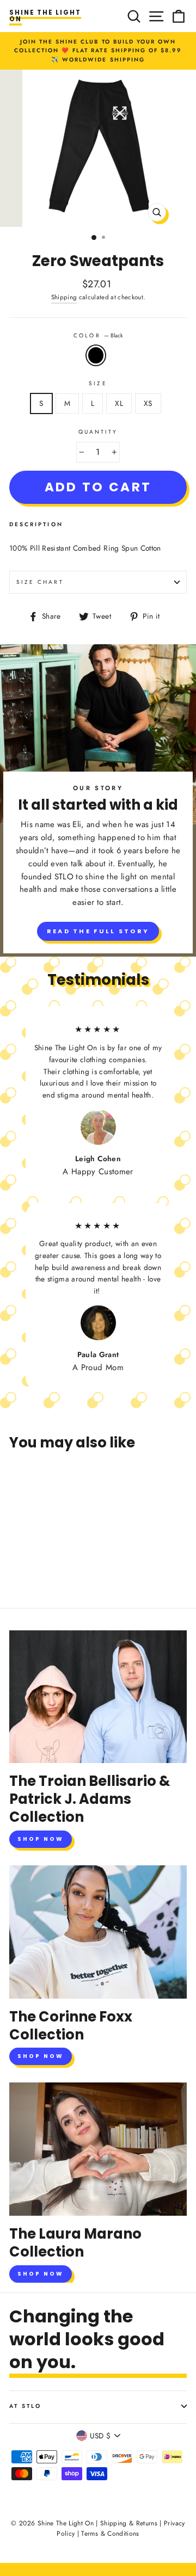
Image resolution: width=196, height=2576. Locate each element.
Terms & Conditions (110, 2534)
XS (148, 403)
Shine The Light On (45, 16)
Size (98, 383)
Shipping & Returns (129, 2523)
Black (96, 355)
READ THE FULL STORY (98, 931)
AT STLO (25, 2406)
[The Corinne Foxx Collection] (98, 1932)
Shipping (64, 297)
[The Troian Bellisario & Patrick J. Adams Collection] (98, 1697)
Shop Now (41, 1839)
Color (98, 335)
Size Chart (40, 582)
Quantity (98, 432)
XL (119, 403)
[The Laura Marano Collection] (98, 2149)
